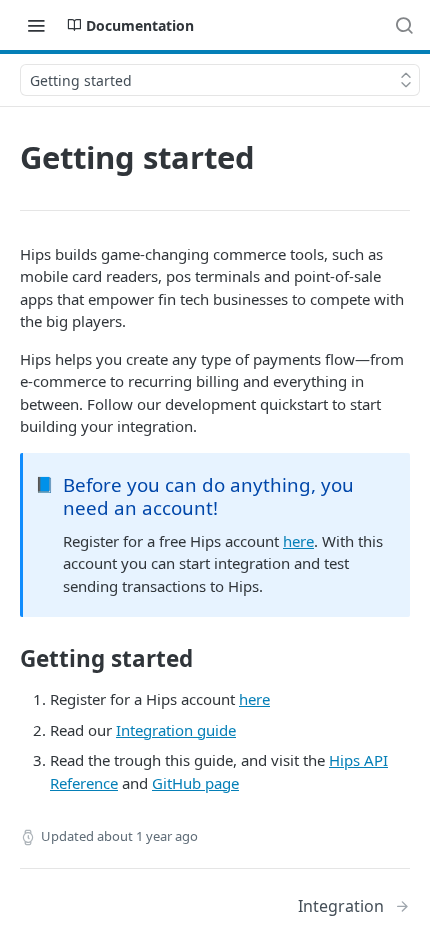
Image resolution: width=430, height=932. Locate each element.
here (298, 541)
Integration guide (176, 730)
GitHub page (195, 783)
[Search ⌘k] (404, 25)
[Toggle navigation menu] (36, 25)
